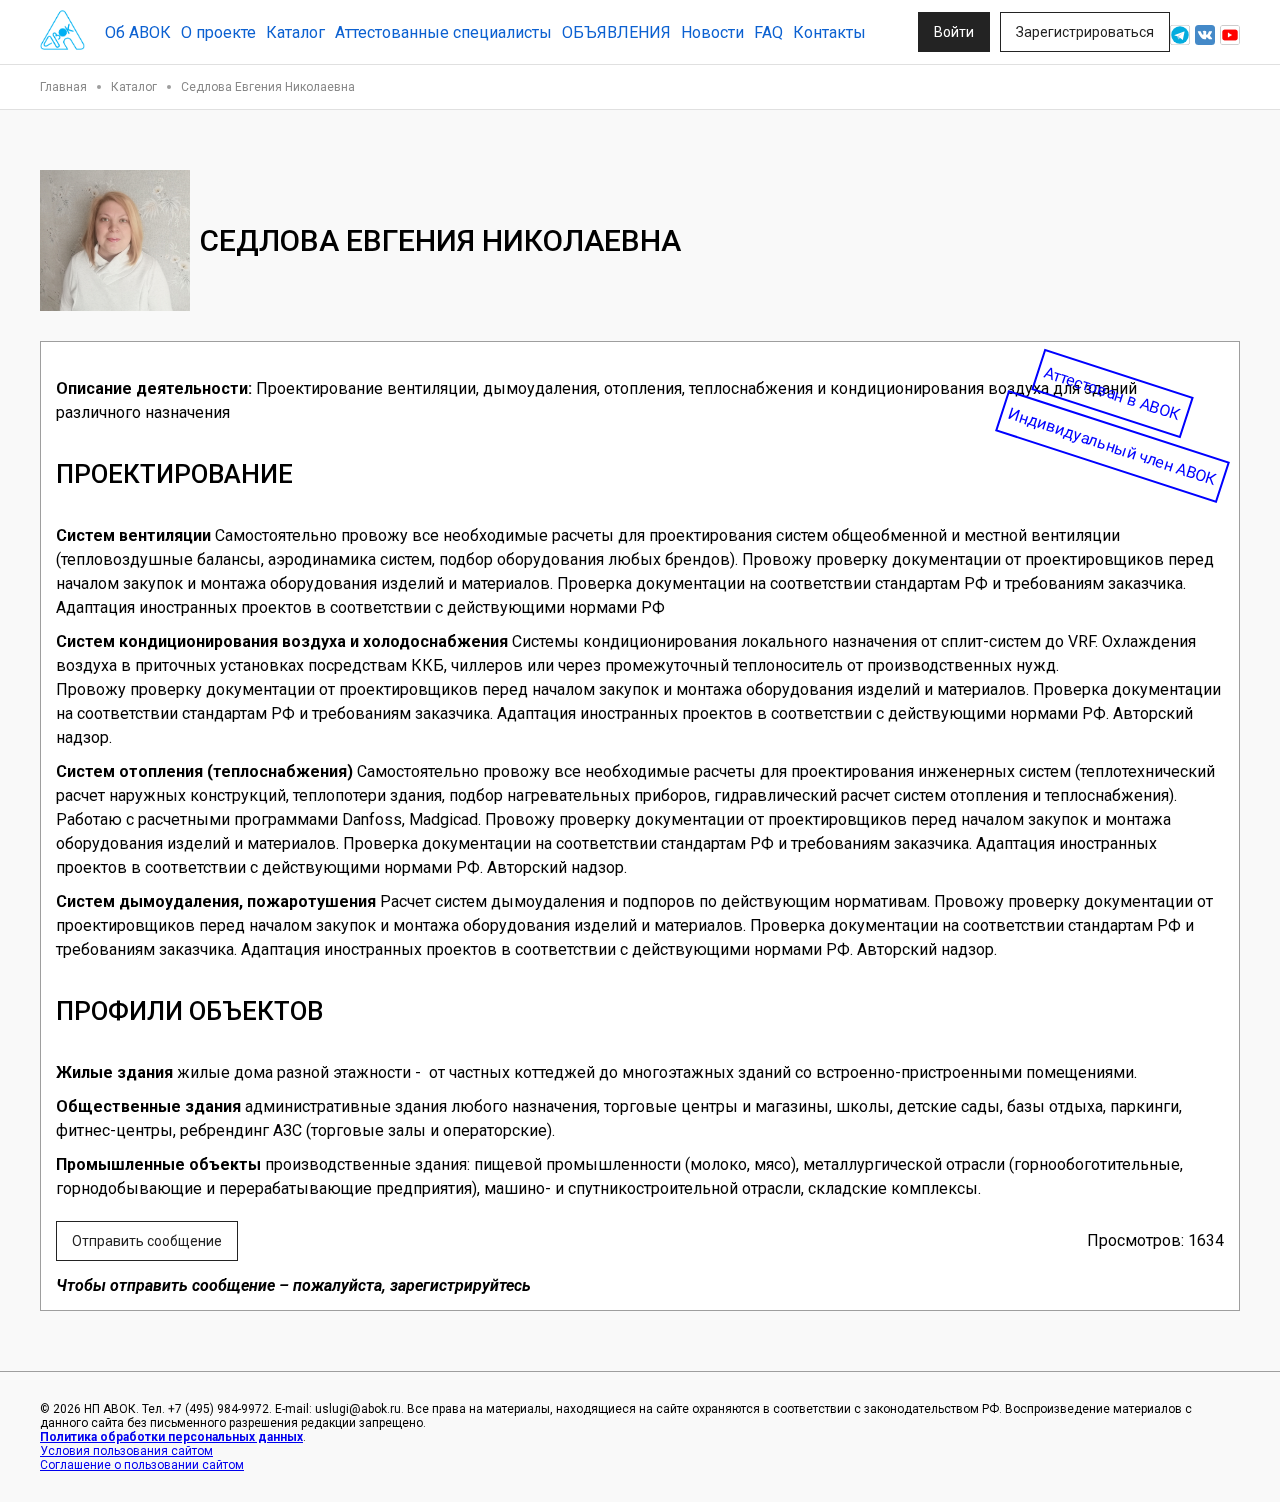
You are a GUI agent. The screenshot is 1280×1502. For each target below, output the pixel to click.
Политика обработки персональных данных (171, 1437)
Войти (954, 32)
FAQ (768, 32)
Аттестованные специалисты (443, 32)
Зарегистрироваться (1085, 32)
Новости (712, 32)
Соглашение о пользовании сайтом (142, 1465)
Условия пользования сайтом (126, 1451)
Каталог (295, 32)
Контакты (829, 32)
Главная (63, 87)
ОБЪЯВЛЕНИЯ (616, 32)
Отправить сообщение (147, 1241)
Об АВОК (138, 32)
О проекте (218, 32)
